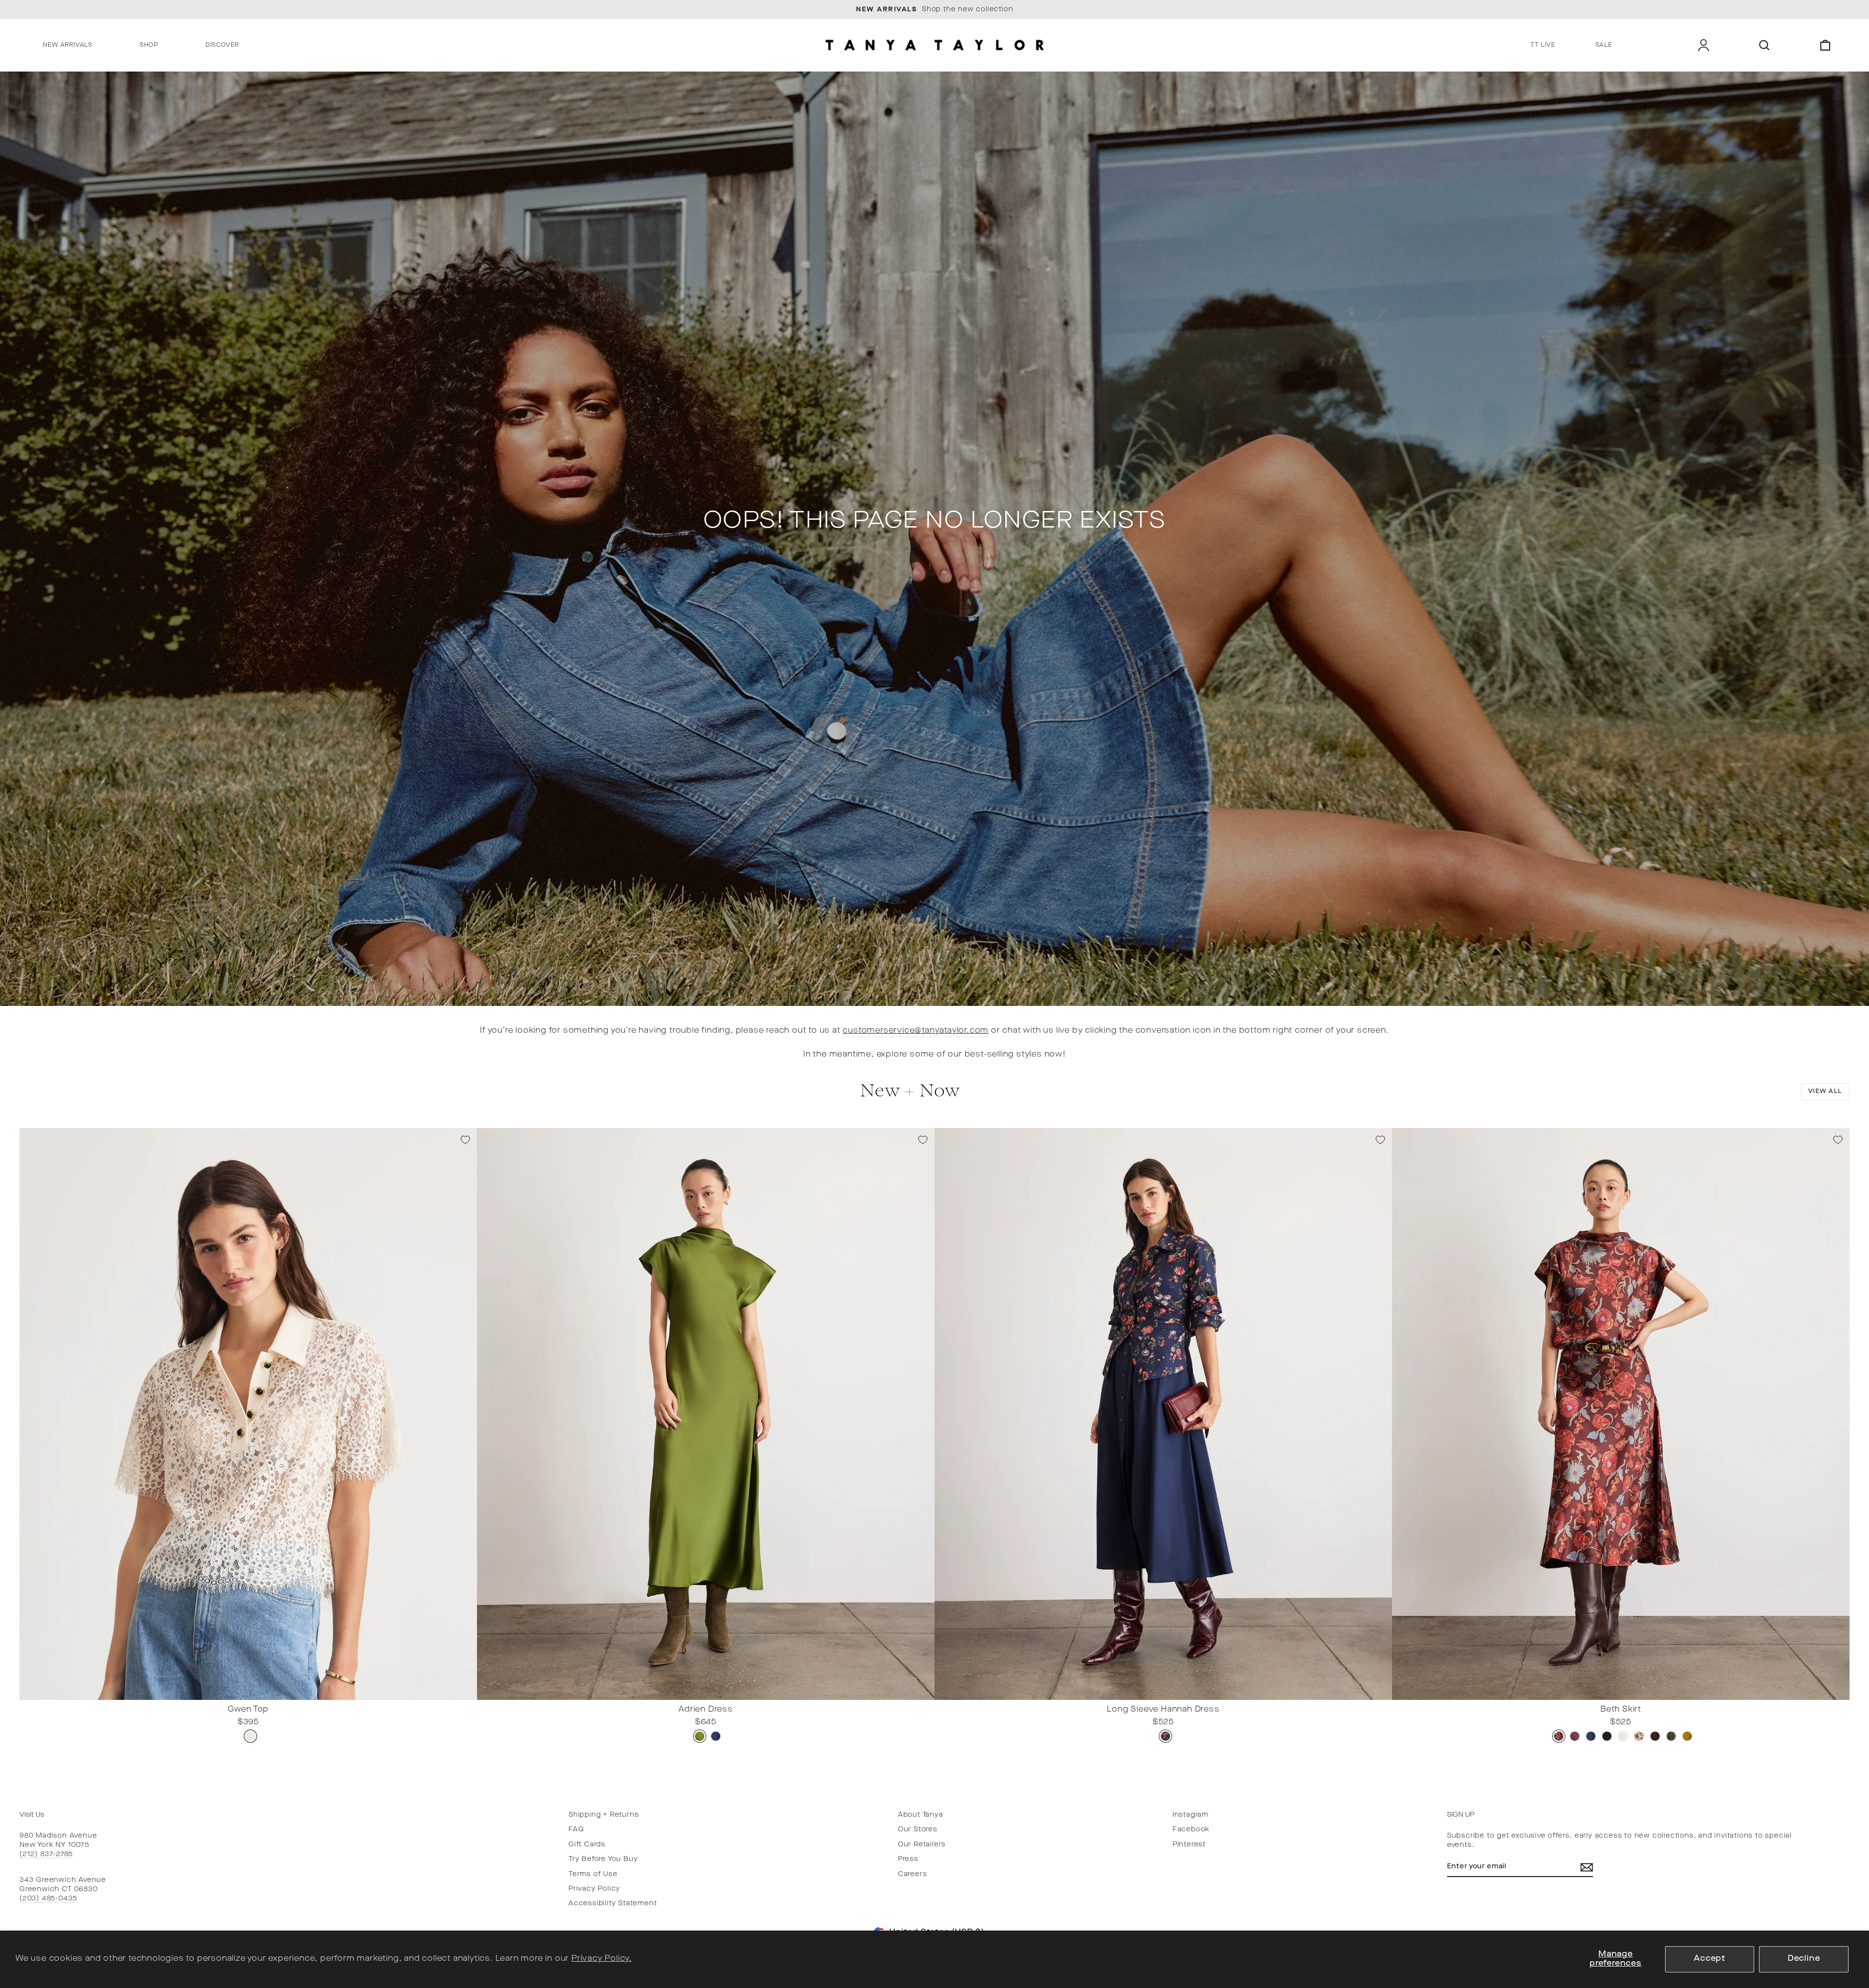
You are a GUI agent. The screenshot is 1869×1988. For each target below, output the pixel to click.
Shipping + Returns (604, 1815)
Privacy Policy (594, 1889)
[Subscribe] (1587, 1867)
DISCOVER (222, 45)
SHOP (149, 45)
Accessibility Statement (613, 1904)
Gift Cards (587, 1845)
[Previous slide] (30, 1692)
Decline (1804, 1959)
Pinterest (1189, 1845)
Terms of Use (593, 1874)
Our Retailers (922, 1845)
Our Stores (918, 1830)
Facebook (1191, 1830)
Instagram (1191, 1815)
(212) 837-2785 (46, 1854)
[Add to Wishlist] (465, 1140)
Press (908, 1859)
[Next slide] (467, 1692)
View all (1825, 1092)
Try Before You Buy (603, 1859)
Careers (913, 1874)
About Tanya (921, 1815)
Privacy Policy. (602, 1959)
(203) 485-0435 (48, 1899)
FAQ (576, 1830)
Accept (1710, 1959)
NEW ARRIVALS (68, 45)
